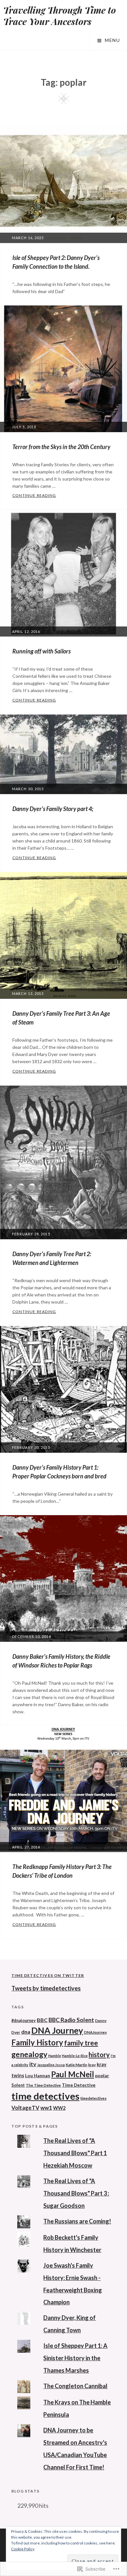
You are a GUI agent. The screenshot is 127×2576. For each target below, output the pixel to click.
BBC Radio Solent (71, 2020)
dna (26, 2032)
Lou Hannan (38, 2075)
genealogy (29, 2054)
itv (33, 2064)
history (99, 2054)
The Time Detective (43, 2085)
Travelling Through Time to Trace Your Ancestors (60, 16)
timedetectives (93, 2098)
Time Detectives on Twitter (48, 1975)
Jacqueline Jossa (51, 2065)
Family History (37, 2042)
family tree (81, 2043)
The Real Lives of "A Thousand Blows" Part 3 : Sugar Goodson (76, 2193)
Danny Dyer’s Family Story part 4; (53, 809)
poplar (102, 2075)
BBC (42, 2020)
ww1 (46, 2108)
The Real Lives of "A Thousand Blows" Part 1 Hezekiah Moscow (75, 2153)
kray (92, 2065)
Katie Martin (77, 2065)
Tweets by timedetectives (46, 1988)
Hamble (55, 2056)
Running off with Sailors (42, 651)
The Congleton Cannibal (75, 2386)
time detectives (45, 2096)
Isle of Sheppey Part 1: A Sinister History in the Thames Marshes (75, 2358)
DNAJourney (95, 2032)
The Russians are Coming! (77, 2221)
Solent (18, 2085)
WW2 (59, 2108)
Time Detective (79, 2085)
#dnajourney (24, 2020)
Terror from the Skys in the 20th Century (61, 447)
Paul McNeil (73, 2074)
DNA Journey (57, 2030)
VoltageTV (25, 2108)
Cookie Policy (23, 2549)
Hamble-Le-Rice (75, 2056)
